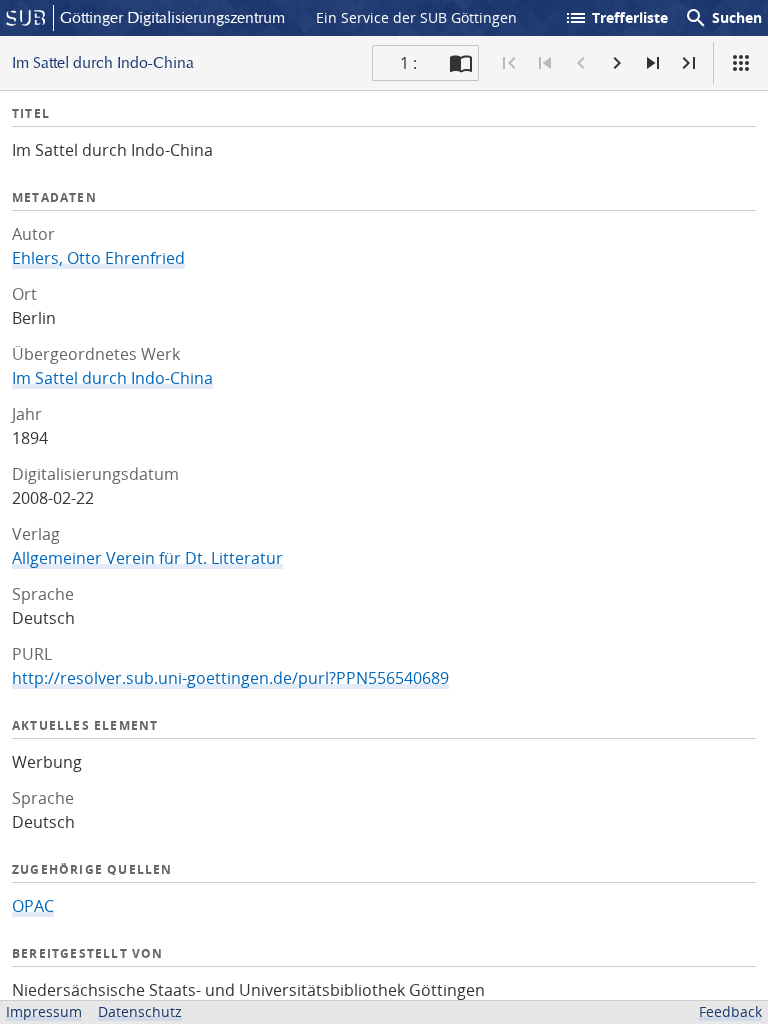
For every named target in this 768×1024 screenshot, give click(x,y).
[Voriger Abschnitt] (545, 63)
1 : (408, 63)
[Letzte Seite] (689, 63)
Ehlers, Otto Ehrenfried (98, 258)
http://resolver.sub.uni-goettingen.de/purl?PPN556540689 (230, 678)
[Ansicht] (741, 63)
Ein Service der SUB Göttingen (416, 17)
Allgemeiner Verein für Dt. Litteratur (147, 558)
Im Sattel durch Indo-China (112, 378)
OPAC (33, 906)
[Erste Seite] (509, 63)
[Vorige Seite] (581, 63)
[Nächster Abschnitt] (653, 63)
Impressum (44, 1011)
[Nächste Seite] (617, 63)
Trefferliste (616, 18)
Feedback (730, 1011)
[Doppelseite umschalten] (461, 63)
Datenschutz (140, 1011)
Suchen (723, 18)
